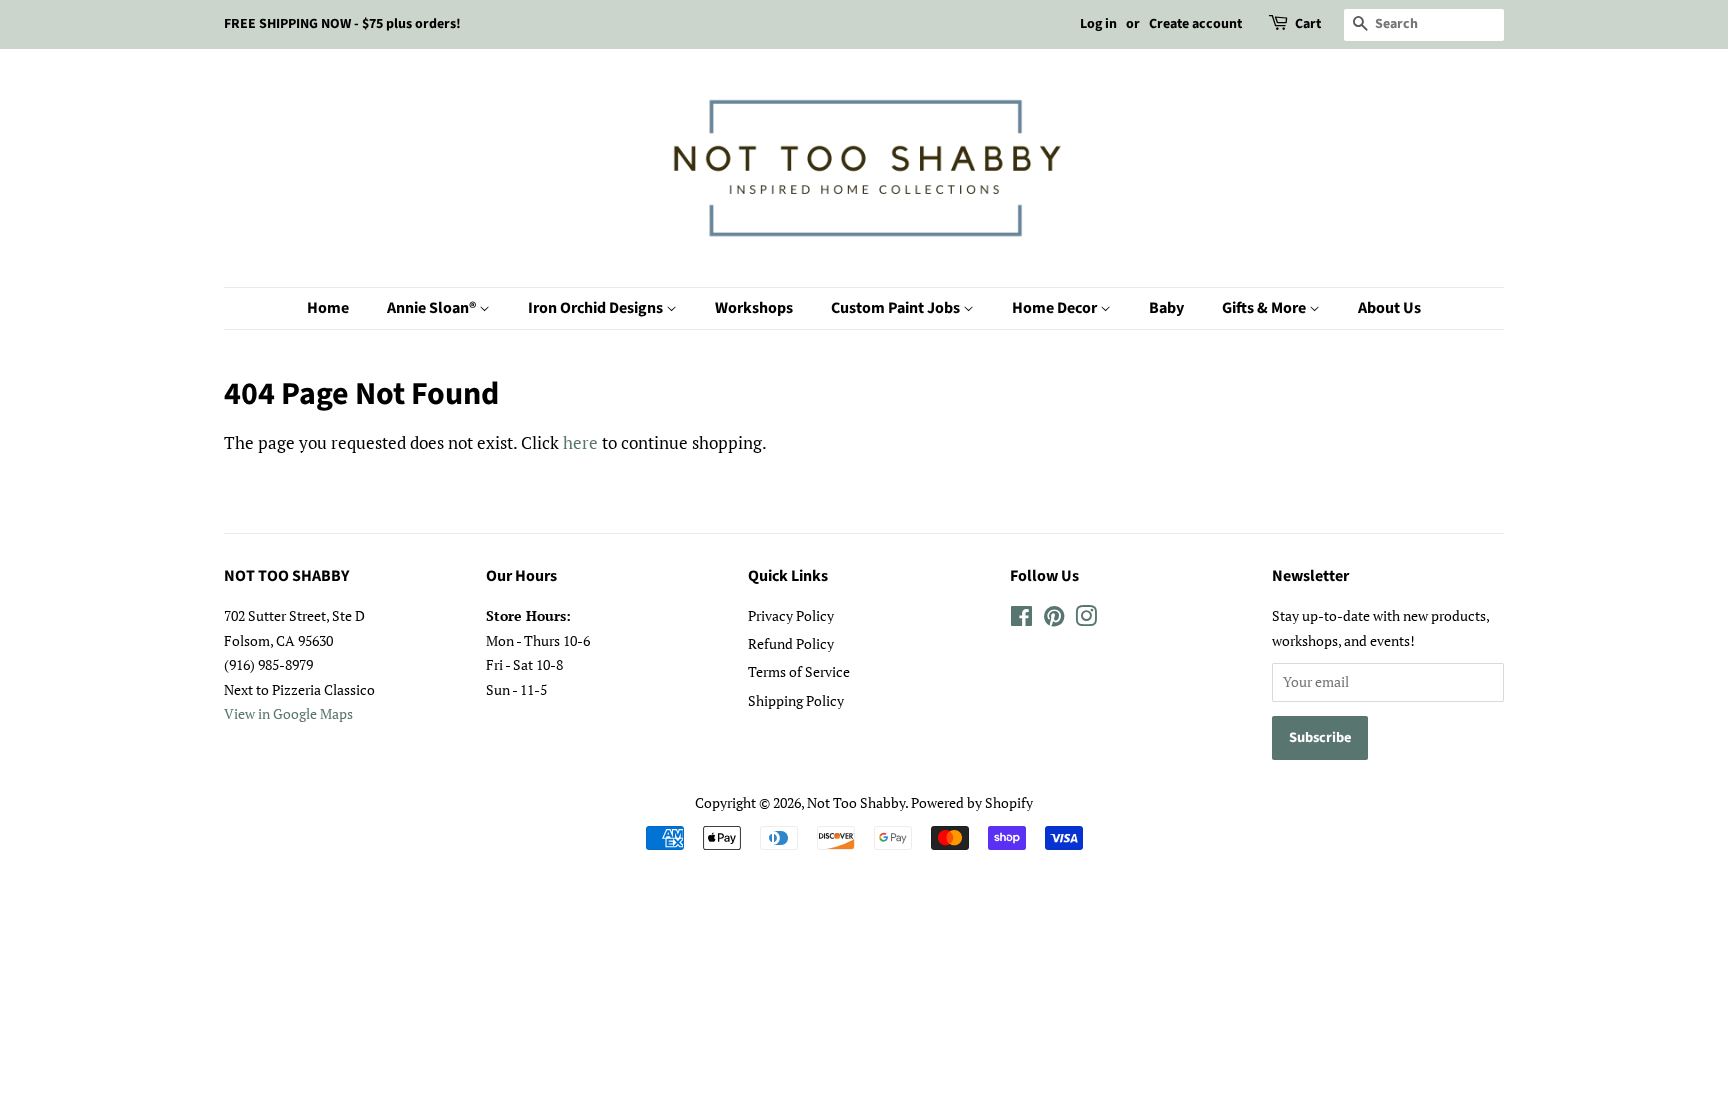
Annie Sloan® (433, 308)
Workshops (754, 308)
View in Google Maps (288, 713)
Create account (1195, 24)
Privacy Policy (791, 615)
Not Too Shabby (856, 802)
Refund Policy (791, 643)
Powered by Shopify (972, 802)
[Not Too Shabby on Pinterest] (1054, 619)
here (580, 442)
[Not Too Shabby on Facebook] (1021, 619)
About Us (1389, 308)
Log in (1098, 24)
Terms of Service (799, 671)
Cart (1308, 24)
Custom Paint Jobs (897, 308)
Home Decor (1056, 308)
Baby (1166, 308)
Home (328, 308)
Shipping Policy (796, 700)
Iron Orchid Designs (597, 308)
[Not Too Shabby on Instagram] (1086, 619)
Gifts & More (1265, 308)
